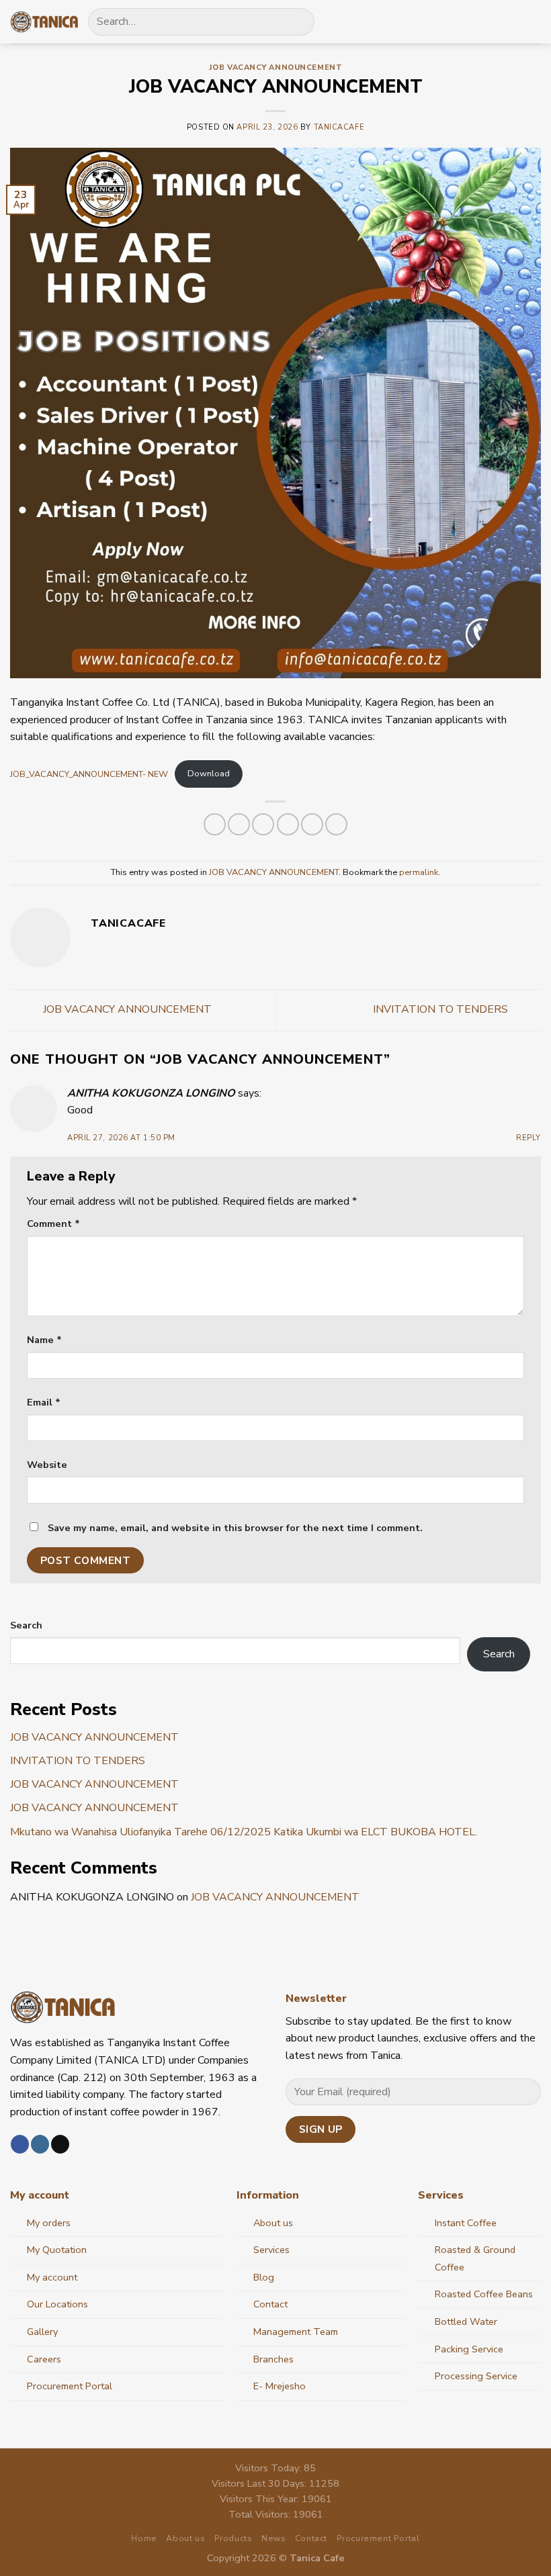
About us (273, 2223)
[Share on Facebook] (239, 824)
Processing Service (476, 2376)
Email (44, 1402)
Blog (264, 2277)
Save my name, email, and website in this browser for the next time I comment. (235, 1528)
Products (234, 2538)
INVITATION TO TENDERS (442, 1009)
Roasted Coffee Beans (484, 2294)
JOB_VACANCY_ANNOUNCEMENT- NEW (89, 774)
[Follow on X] (60, 2144)
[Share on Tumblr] (336, 824)
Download (209, 774)
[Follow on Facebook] (20, 2144)
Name (44, 1340)
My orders (49, 2223)
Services (271, 2250)
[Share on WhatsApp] (215, 824)
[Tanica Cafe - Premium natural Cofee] (44, 22)
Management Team (296, 2332)
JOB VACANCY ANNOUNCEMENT (275, 67)
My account (52, 2277)
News (273, 2538)
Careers (44, 2359)
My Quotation (57, 2250)
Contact (270, 2304)
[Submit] (299, 22)
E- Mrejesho (280, 2386)
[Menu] (533, 22)
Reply (528, 1138)
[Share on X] (263, 824)
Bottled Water (466, 2321)
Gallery (42, 2332)
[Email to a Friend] (288, 824)
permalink (419, 872)
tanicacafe (339, 127)
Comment (53, 1224)
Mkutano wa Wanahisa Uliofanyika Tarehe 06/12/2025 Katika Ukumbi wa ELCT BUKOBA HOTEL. (244, 1832)
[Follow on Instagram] (40, 2144)
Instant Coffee (466, 2223)
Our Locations (57, 2304)
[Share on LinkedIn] (312, 824)
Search (26, 1625)
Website (47, 1465)
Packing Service (469, 2349)
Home (144, 2538)
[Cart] (509, 21)
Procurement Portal (70, 2386)
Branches (273, 2359)
